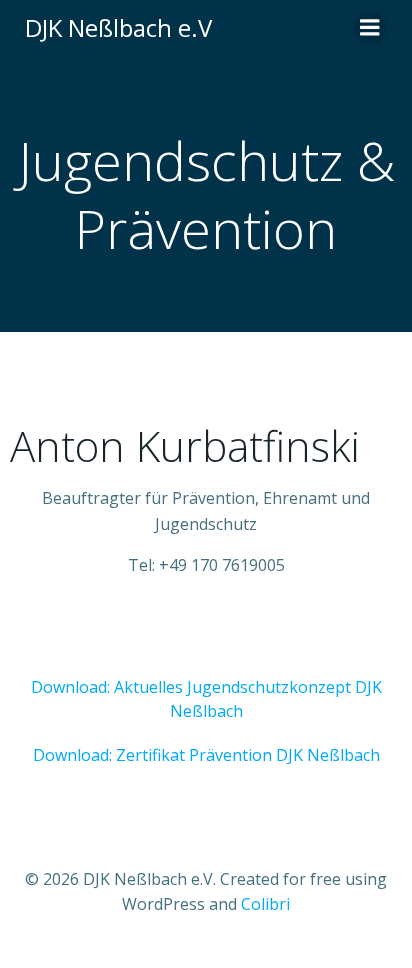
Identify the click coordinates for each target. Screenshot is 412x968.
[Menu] (370, 28)
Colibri (265, 904)
